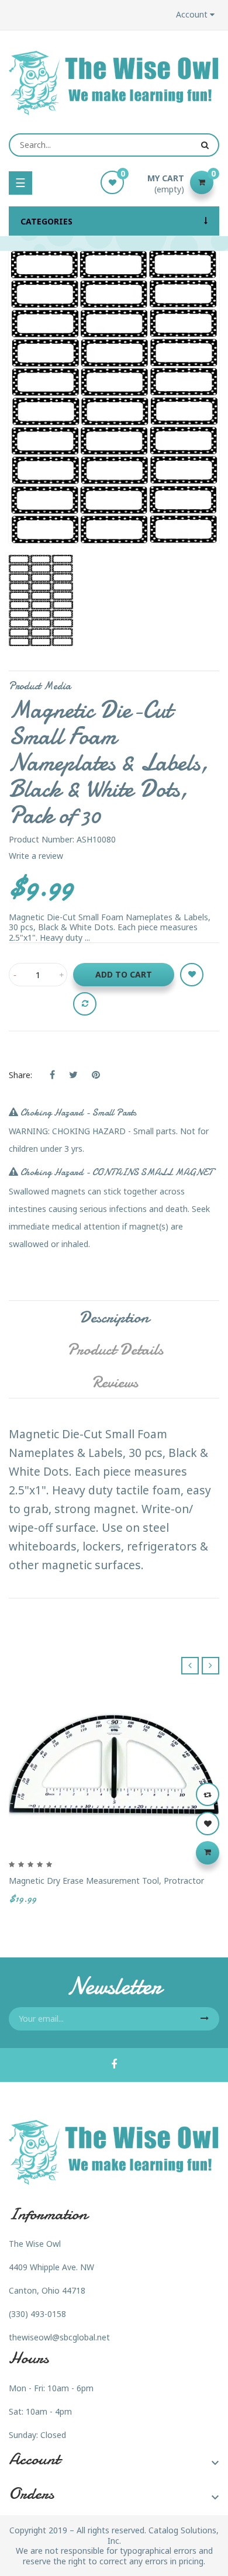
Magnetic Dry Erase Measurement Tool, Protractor (106, 1881)
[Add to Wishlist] (192, 975)
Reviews (115, 1382)
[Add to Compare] (85, 1004)
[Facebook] (114, 2065)
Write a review (36, 856)
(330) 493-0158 (37, 2314)
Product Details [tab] (115, 1349)
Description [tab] (114, 1317)
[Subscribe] (205, 2019)
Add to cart (124, 974)
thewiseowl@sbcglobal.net (59, 2337)
